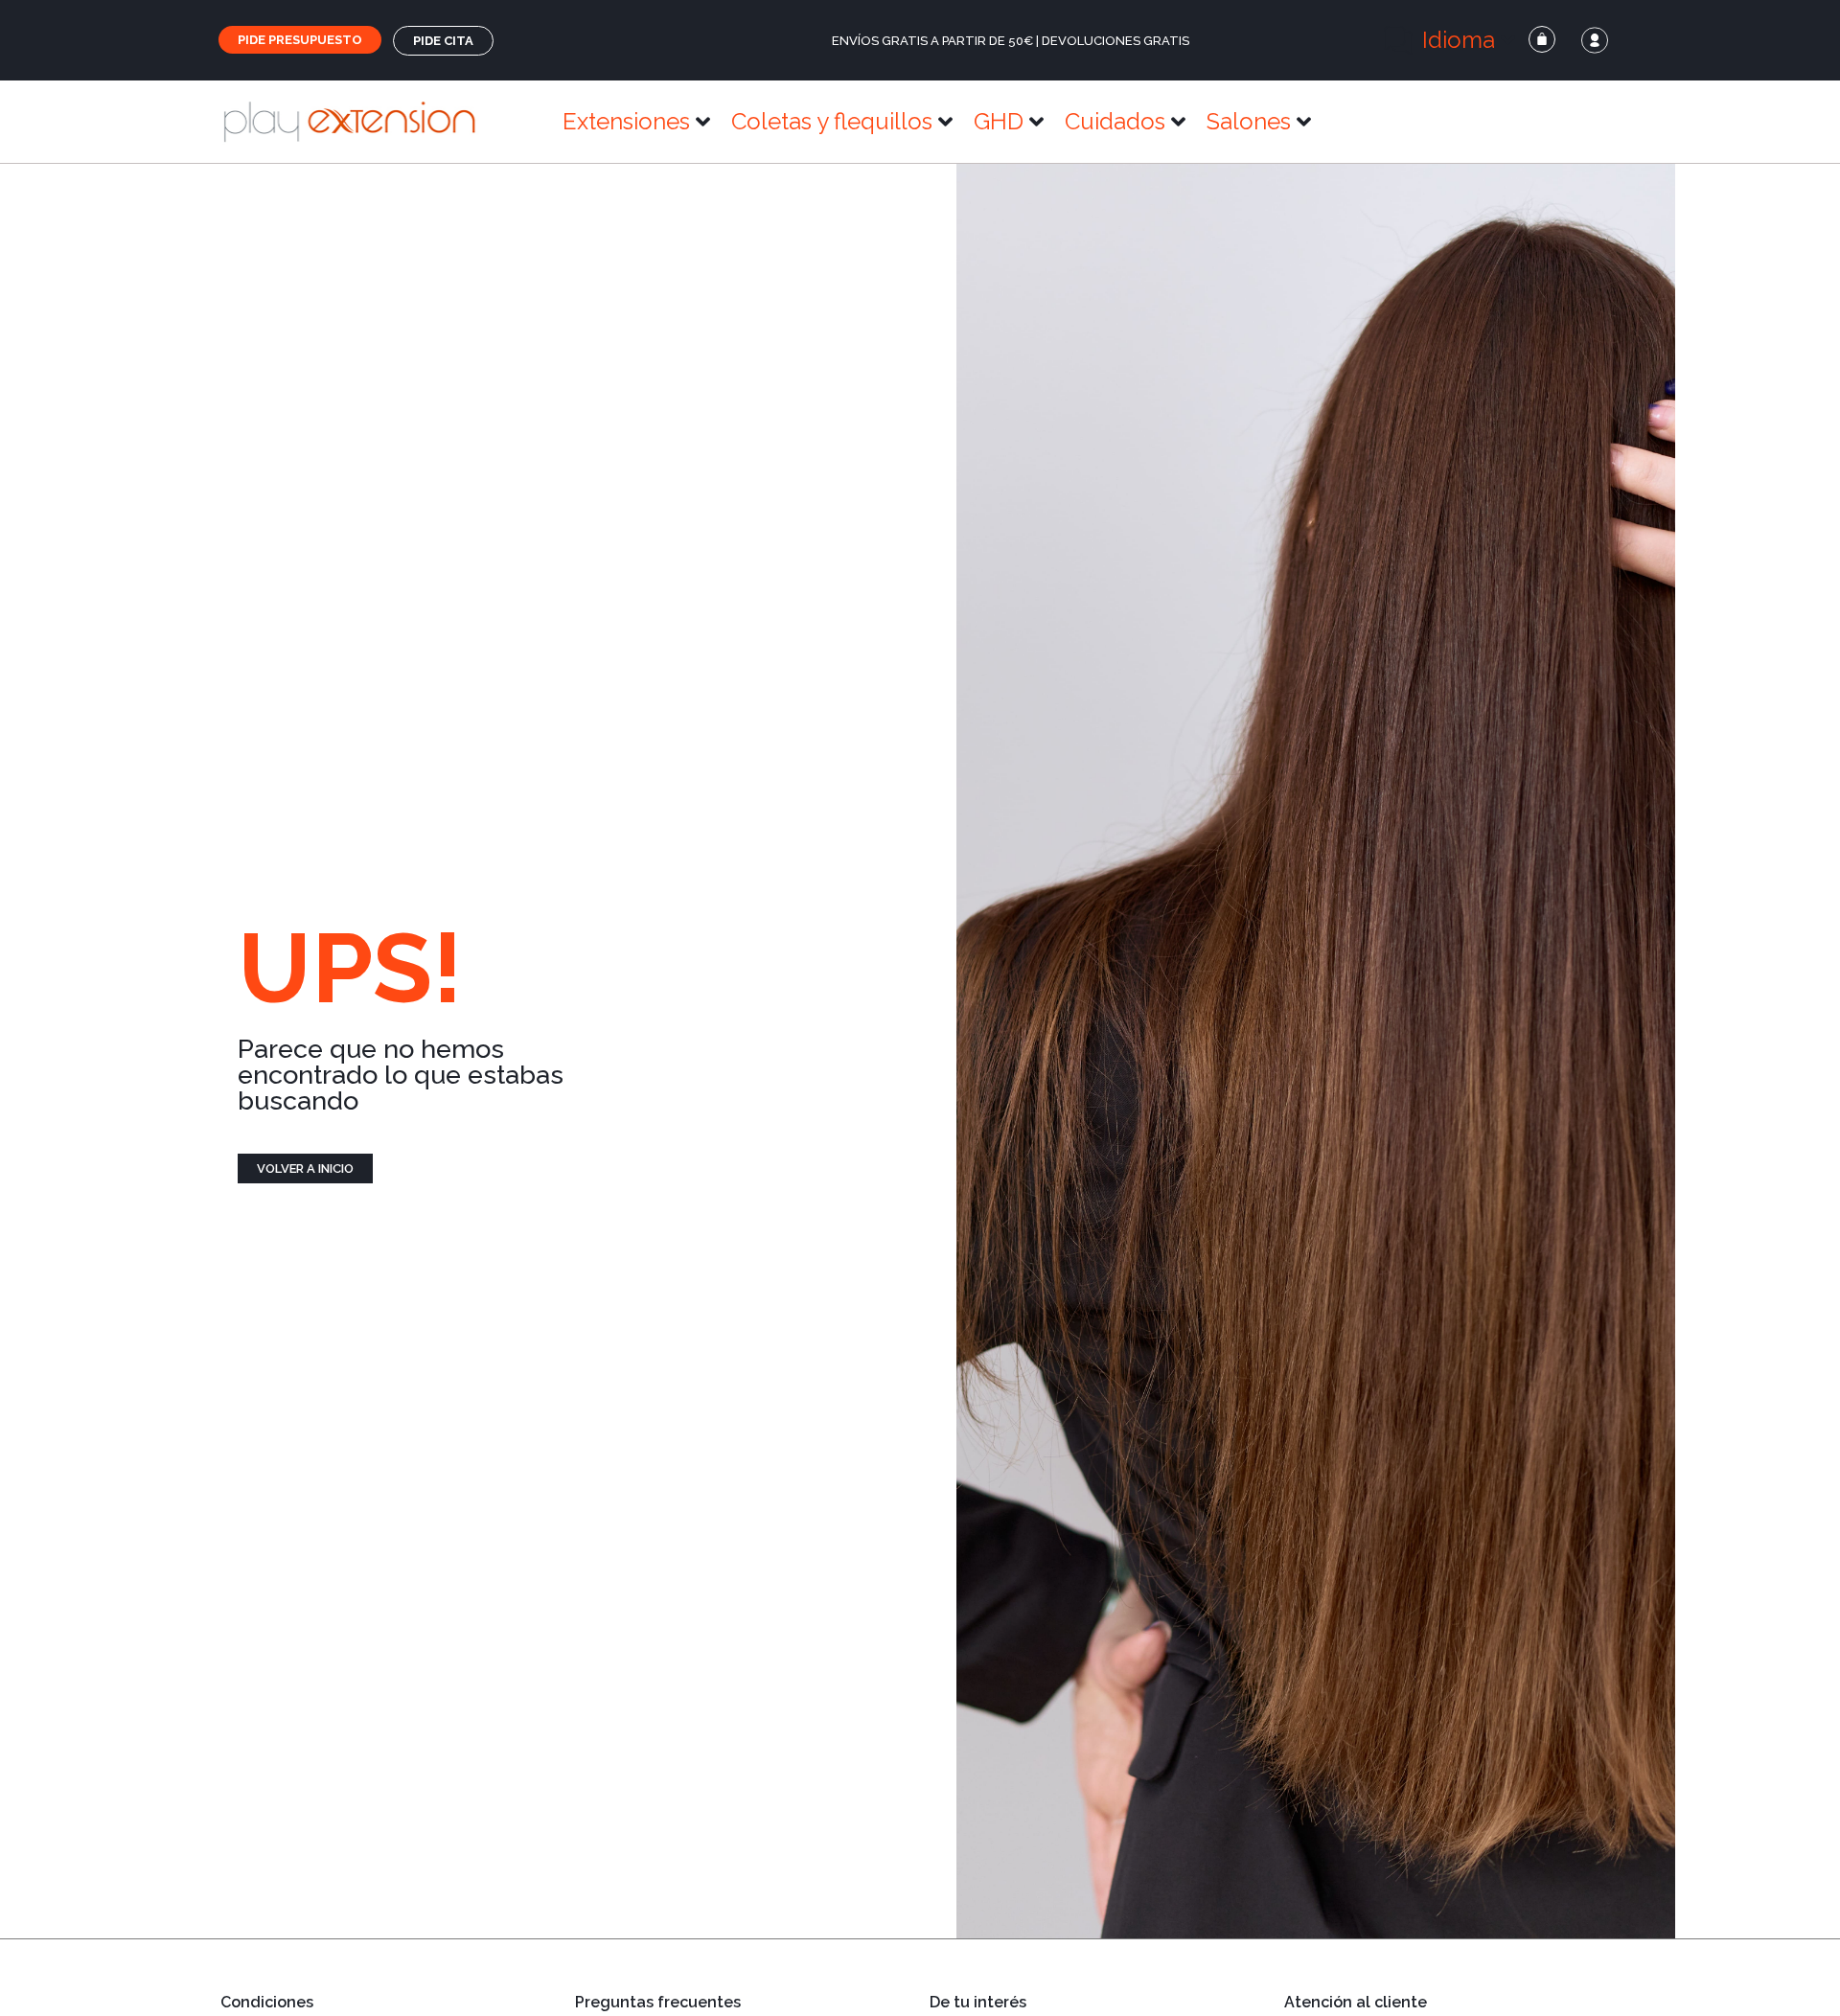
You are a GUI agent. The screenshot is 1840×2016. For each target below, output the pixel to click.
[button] (1450, 40)
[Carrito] (1542, 39)
